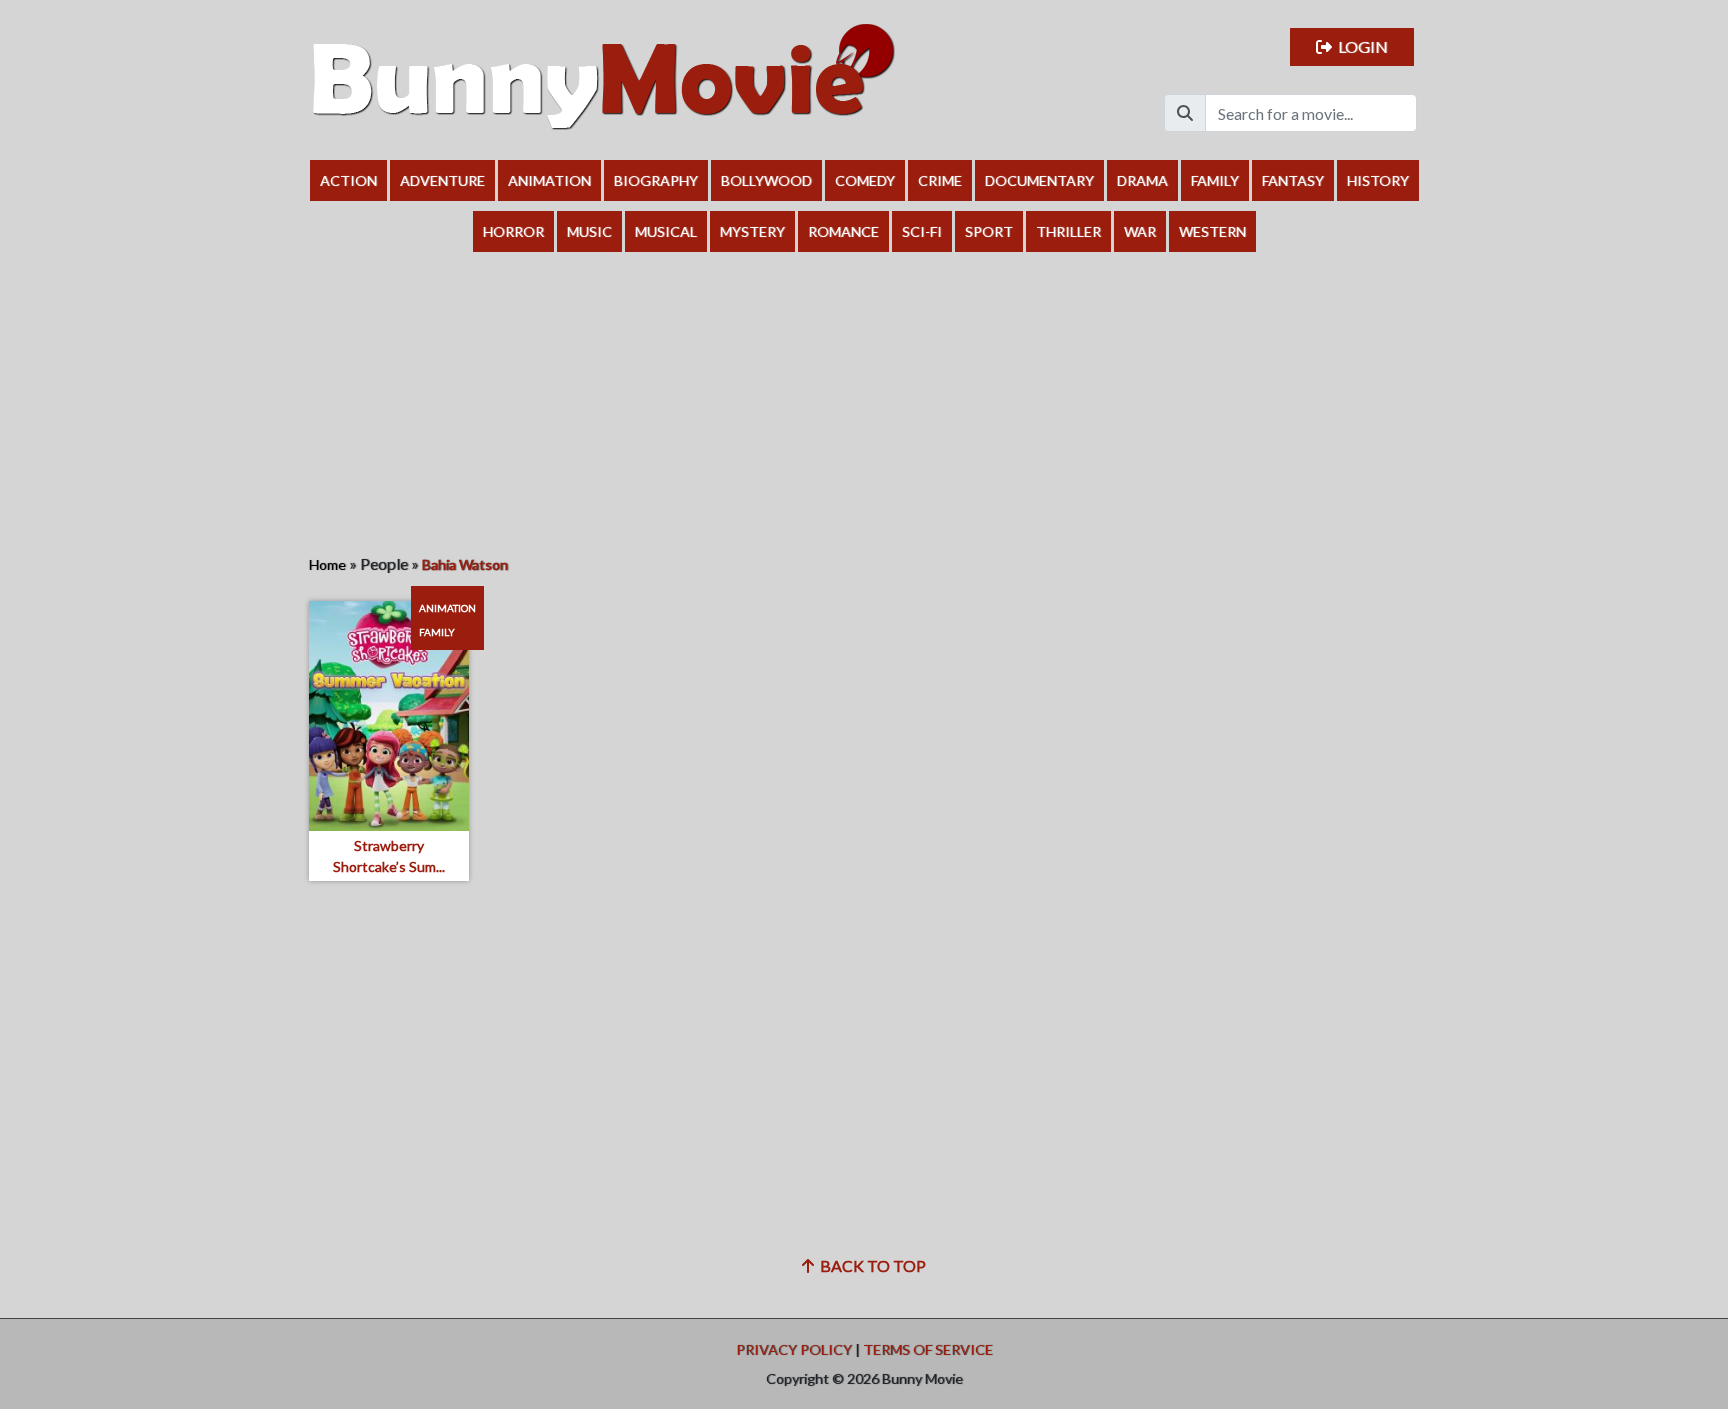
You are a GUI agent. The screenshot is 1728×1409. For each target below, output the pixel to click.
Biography (656, 180)
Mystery (752, 231)
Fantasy (1293, 180)
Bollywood (766, 180)
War (1140, 231)
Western (1212, 231)
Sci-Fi (922, 231)
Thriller (1068, 231)
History (1378, 180)
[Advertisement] (864, 402)
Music (589, 231)
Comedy (865, 180)
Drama (1142, 180)
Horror (513, 231)
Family (1215, 180)
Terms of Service (928, 1349)
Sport (989, 231)
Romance (843, 231)
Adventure (442, 180)
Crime (940, 180)
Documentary (1039, 180)
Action (348, 180)
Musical (666, 231)
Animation (549, 180)
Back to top (870, 1265)
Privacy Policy (794, 1349)
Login (1360, 46)
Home (327, 564)
